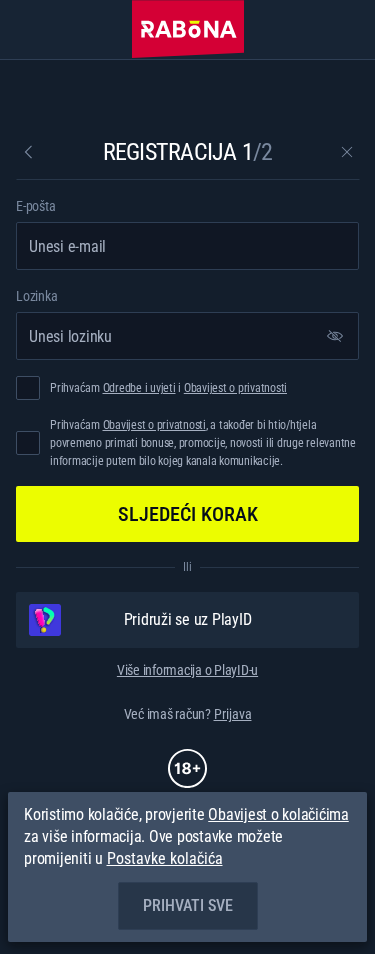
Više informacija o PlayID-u (187, 670)
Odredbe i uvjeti (139, 388)
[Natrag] (28, 152)
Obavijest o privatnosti (235, 388)
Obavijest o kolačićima (278, 814)
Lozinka (36, 296)
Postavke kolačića (165, 859)
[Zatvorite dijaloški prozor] (347, 152)
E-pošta (35, 206)
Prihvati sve (188, 905)
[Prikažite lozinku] (335, 336)
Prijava (233, 714)
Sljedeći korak (188, 514)
